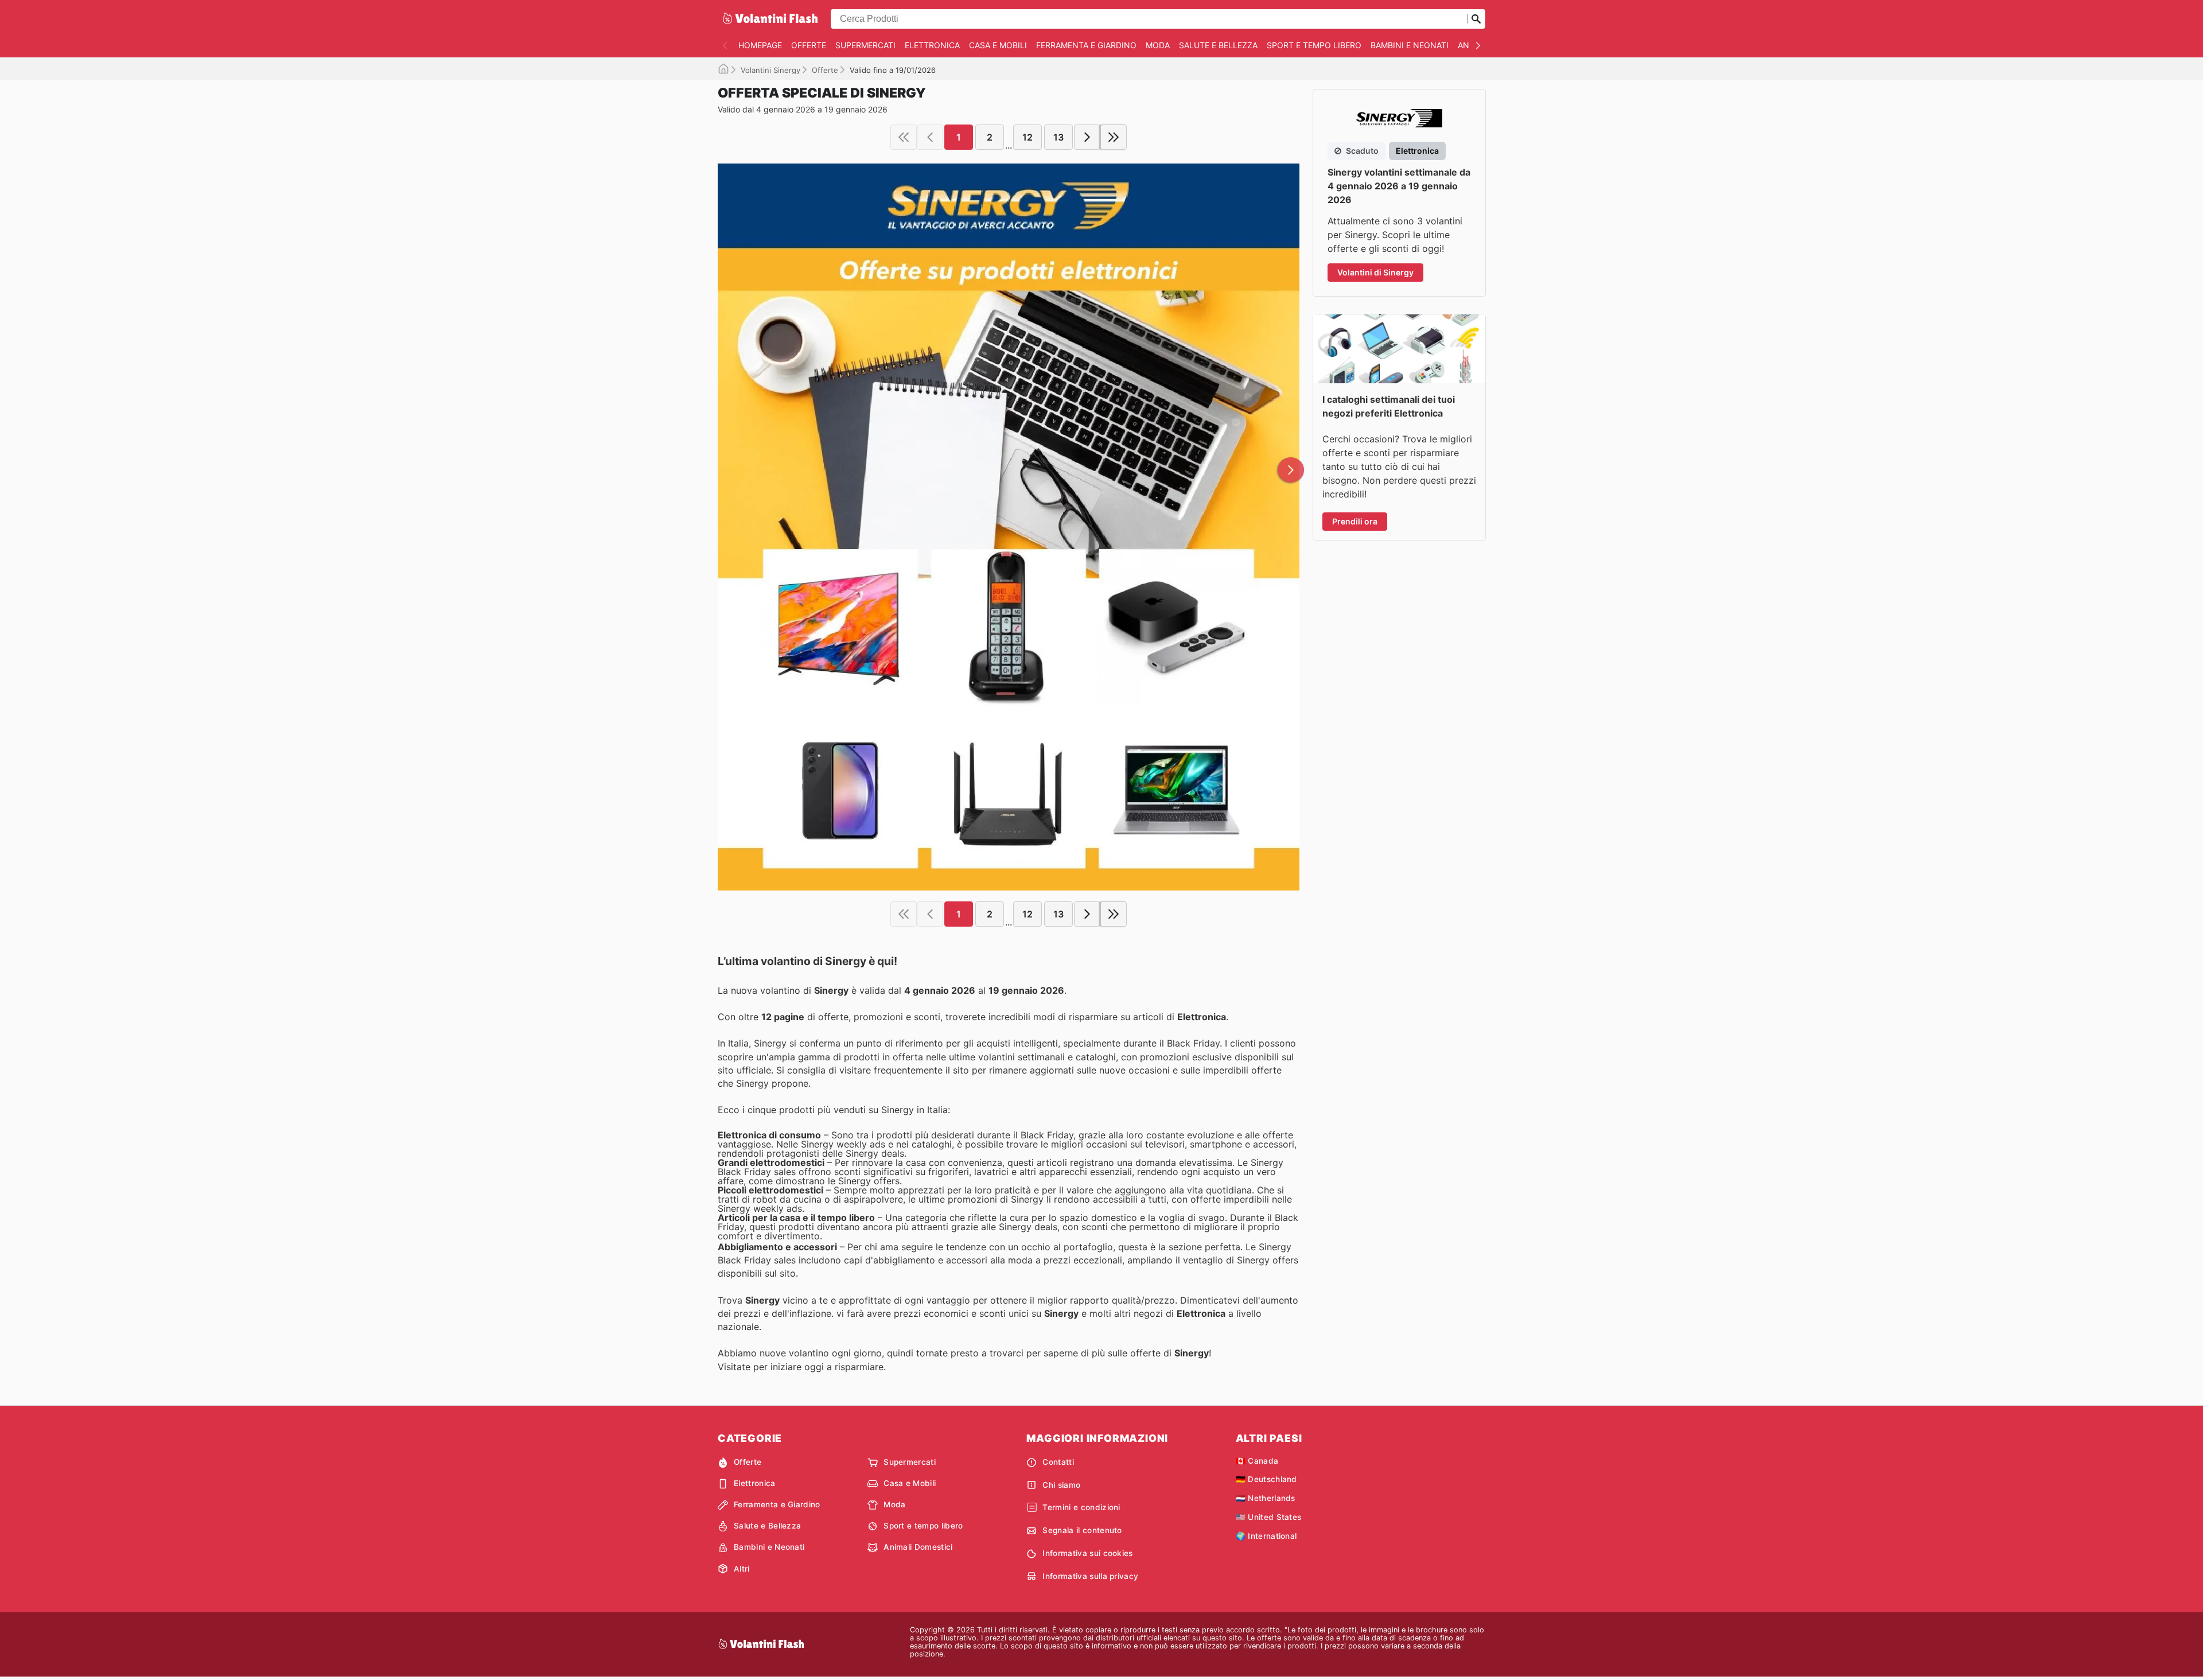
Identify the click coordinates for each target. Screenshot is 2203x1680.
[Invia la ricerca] (1476, 19)
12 (1027, 137)
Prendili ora (1355, 521)
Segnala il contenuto (1082, 1530)
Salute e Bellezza (1218, 45)
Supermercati (865, 45)
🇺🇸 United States (1269, 1517)
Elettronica (932, 45)
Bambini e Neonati (1410, 45)
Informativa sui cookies (1087, 1553)
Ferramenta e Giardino (1086, 45)
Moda (1158, 45)
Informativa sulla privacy (1090, 1576)
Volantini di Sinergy (1375, 272)
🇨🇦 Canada (1257, 1461)
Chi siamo (1061, 1485)
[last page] (1114, 137)
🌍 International (1266, 1536)
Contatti (1058, 1462)
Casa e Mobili (998, 45)
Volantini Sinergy (770, 70)
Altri (742, 1569)
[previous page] (930, 137)
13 (1058, 137)
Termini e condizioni (1081, 1507)
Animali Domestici (918, 1547)
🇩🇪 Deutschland (1266, 1479)
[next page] (1087, 137)
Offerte (809, 45)
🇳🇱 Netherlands (1266, 1498)
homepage (760, 45)
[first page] (904, 137)
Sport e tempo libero (1314, 45)
